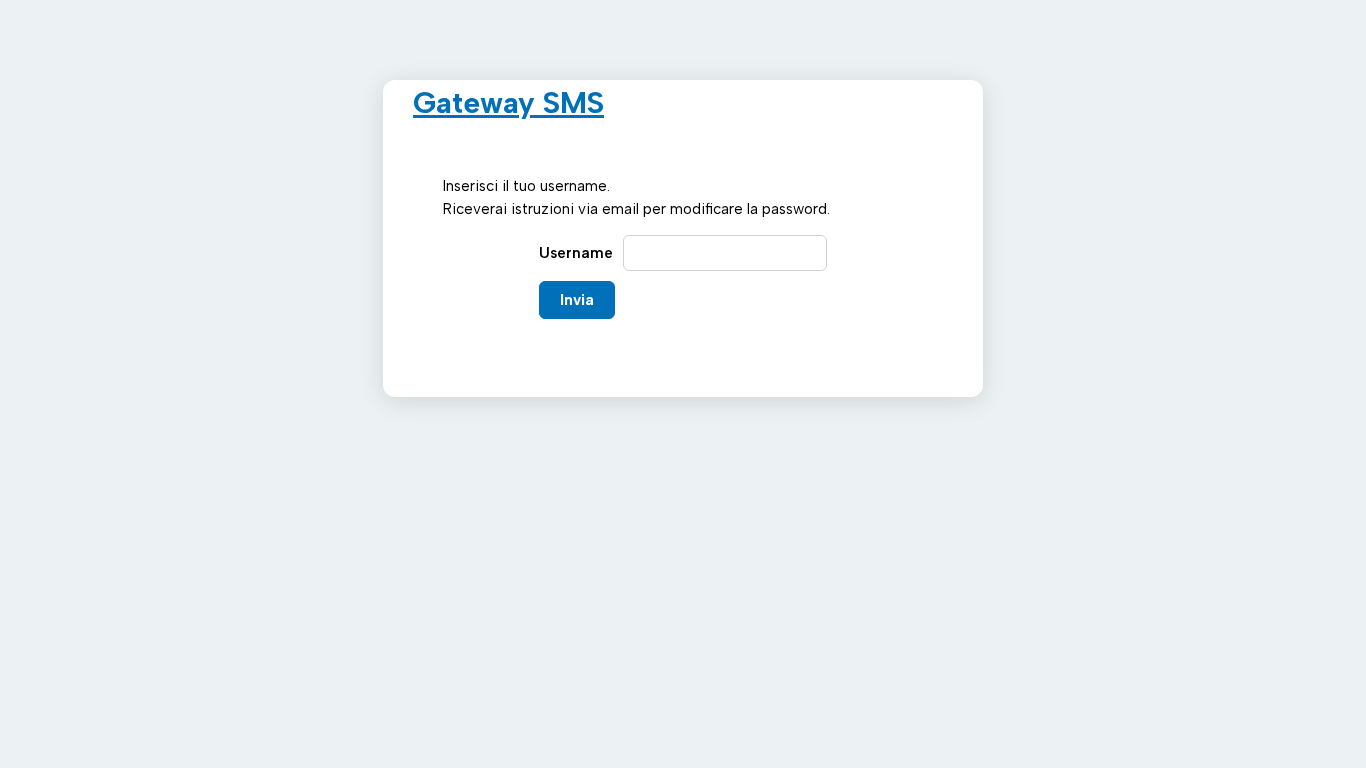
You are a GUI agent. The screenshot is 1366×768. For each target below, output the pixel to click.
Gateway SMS (508, 102)
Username (576, 253)
